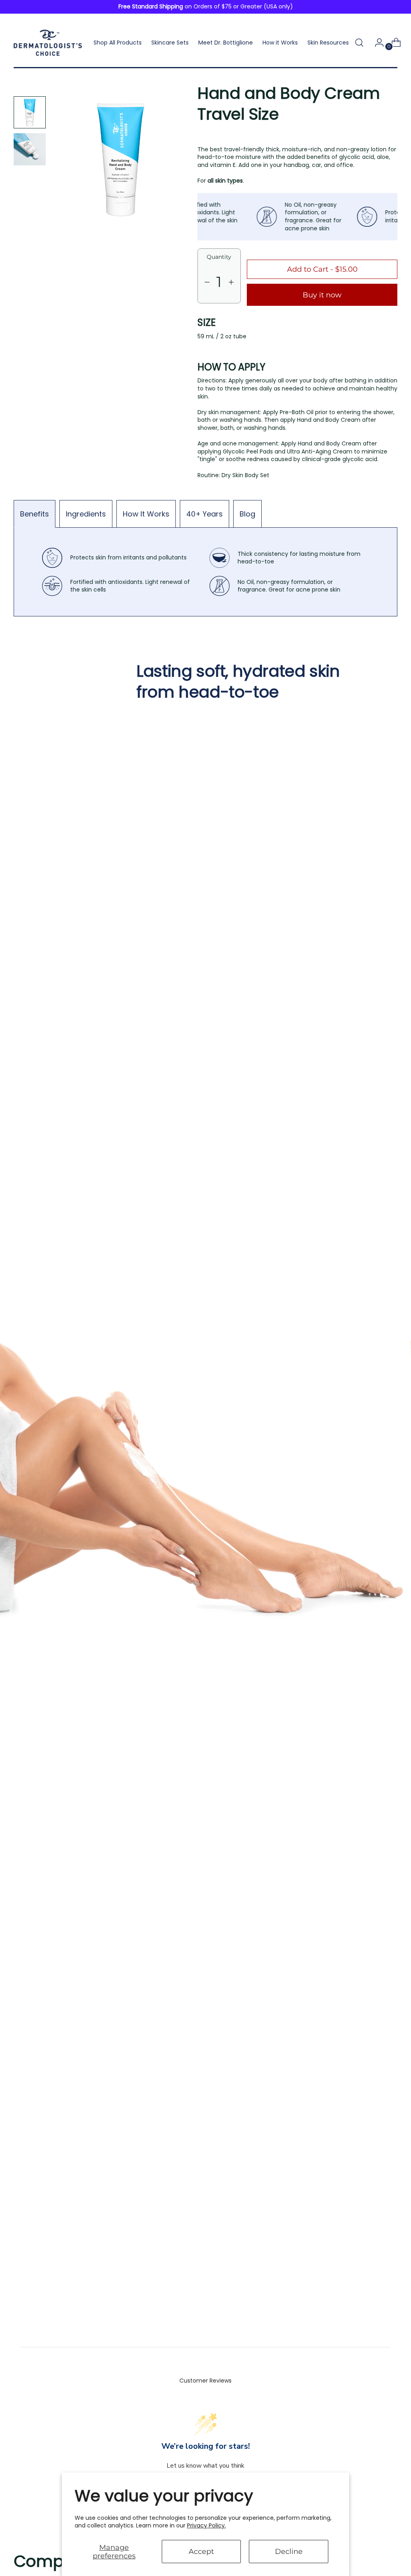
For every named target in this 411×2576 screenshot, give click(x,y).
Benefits (35, 514)
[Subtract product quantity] (231, 282)
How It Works (146, 514)
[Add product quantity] (207, 282)
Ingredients (86, 514)
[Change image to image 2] (30, 149)
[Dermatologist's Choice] (48, 43)
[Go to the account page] (376, 43)
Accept (201, 2551)
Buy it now (322, 295)
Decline (289, 2551)
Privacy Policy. (207, 2525)
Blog (247, 514)
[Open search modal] (359, 43)
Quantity (219, 257)
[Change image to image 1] (30, 112)
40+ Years (204, 514)
